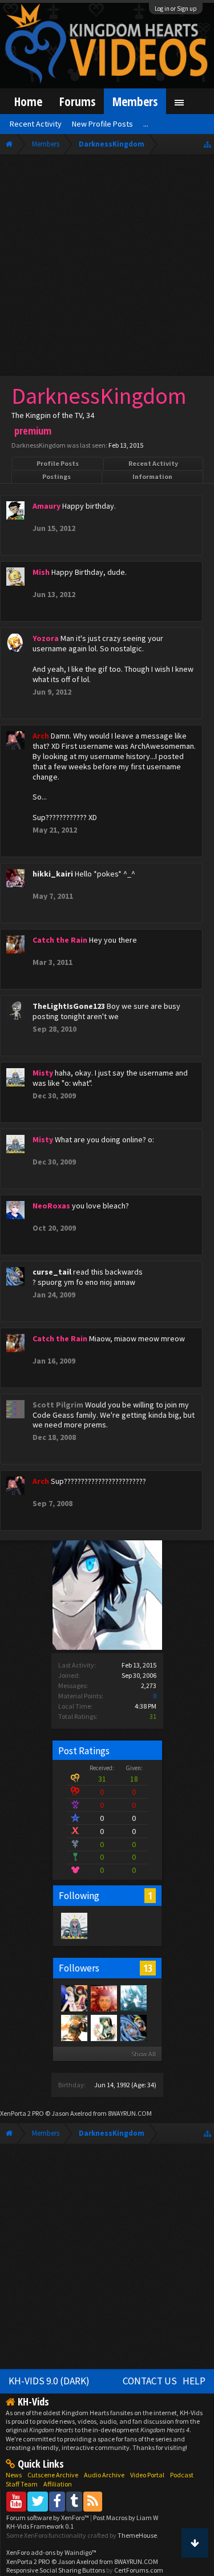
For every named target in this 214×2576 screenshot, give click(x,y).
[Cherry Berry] (74, 2027)
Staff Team (22, 2484)
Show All (144, 2054)
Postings (56, 476)
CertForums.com (139, 2570)
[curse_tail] (133, 2027)
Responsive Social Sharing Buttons (56, 2570)
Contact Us (150, 2381)
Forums (77, 101)
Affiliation (58, 2484)
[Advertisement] (107, 268)
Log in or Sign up (176, 9)
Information (152, 476)
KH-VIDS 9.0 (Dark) (49, 2381)
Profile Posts (58, 463)
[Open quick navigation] (207, 144)
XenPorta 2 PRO (22, 2113)
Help (194, 2381)
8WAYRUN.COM (130, 2113)
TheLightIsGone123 (69, 1006)
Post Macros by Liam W (126, 2518)
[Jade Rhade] (103, 2027)
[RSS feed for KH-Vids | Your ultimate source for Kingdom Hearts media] (93, 2501)
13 (148, 1968)
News (14, 2475)
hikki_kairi (53, 874)
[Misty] (74, 1925)
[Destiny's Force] (74, 1998)
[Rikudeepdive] (133, 1998)
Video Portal (147, 2475)
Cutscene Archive (53, 2475)
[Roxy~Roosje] (103, 1998)
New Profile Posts (102, 124)
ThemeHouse (137, 2535)
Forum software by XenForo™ (48, 2518)
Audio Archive (104, 2475)
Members (135, 101)
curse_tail (52, 1272)
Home (28, 101)
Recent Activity (153, 463)
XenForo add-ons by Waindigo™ (51, 2552)
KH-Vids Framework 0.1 (40, 2526)
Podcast (182, 2475)
